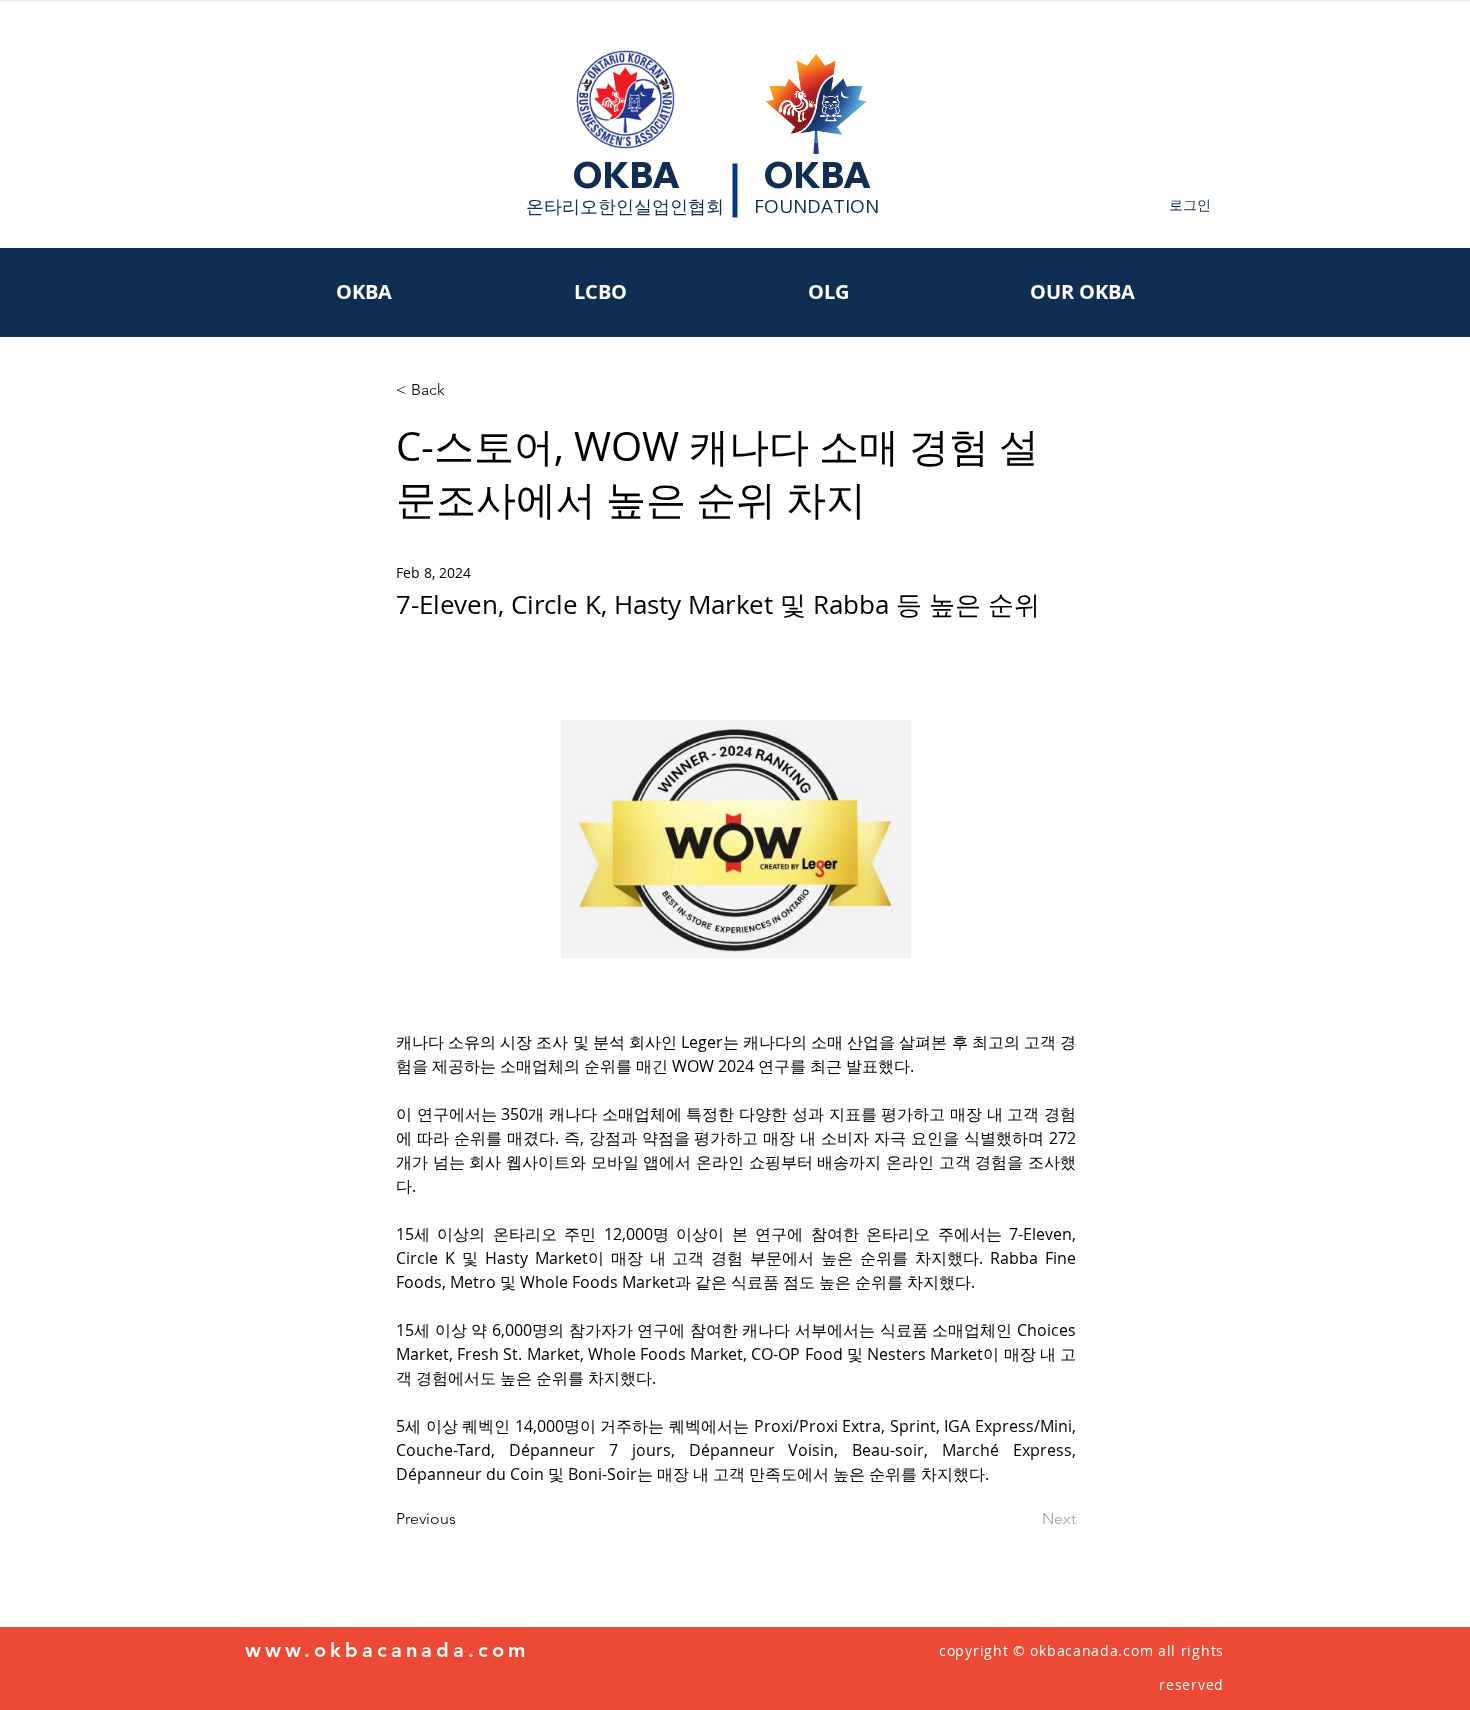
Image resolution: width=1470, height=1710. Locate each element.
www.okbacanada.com (387, 1650)
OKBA (626, 175)
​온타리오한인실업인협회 (625, 206)
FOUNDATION (816, 206)
